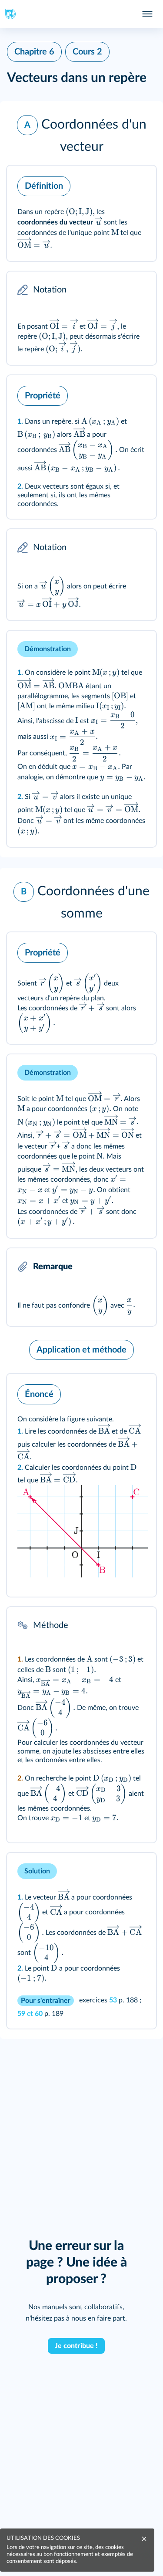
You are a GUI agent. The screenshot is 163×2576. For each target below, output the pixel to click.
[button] (81, 133)
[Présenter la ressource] (136, 184)
